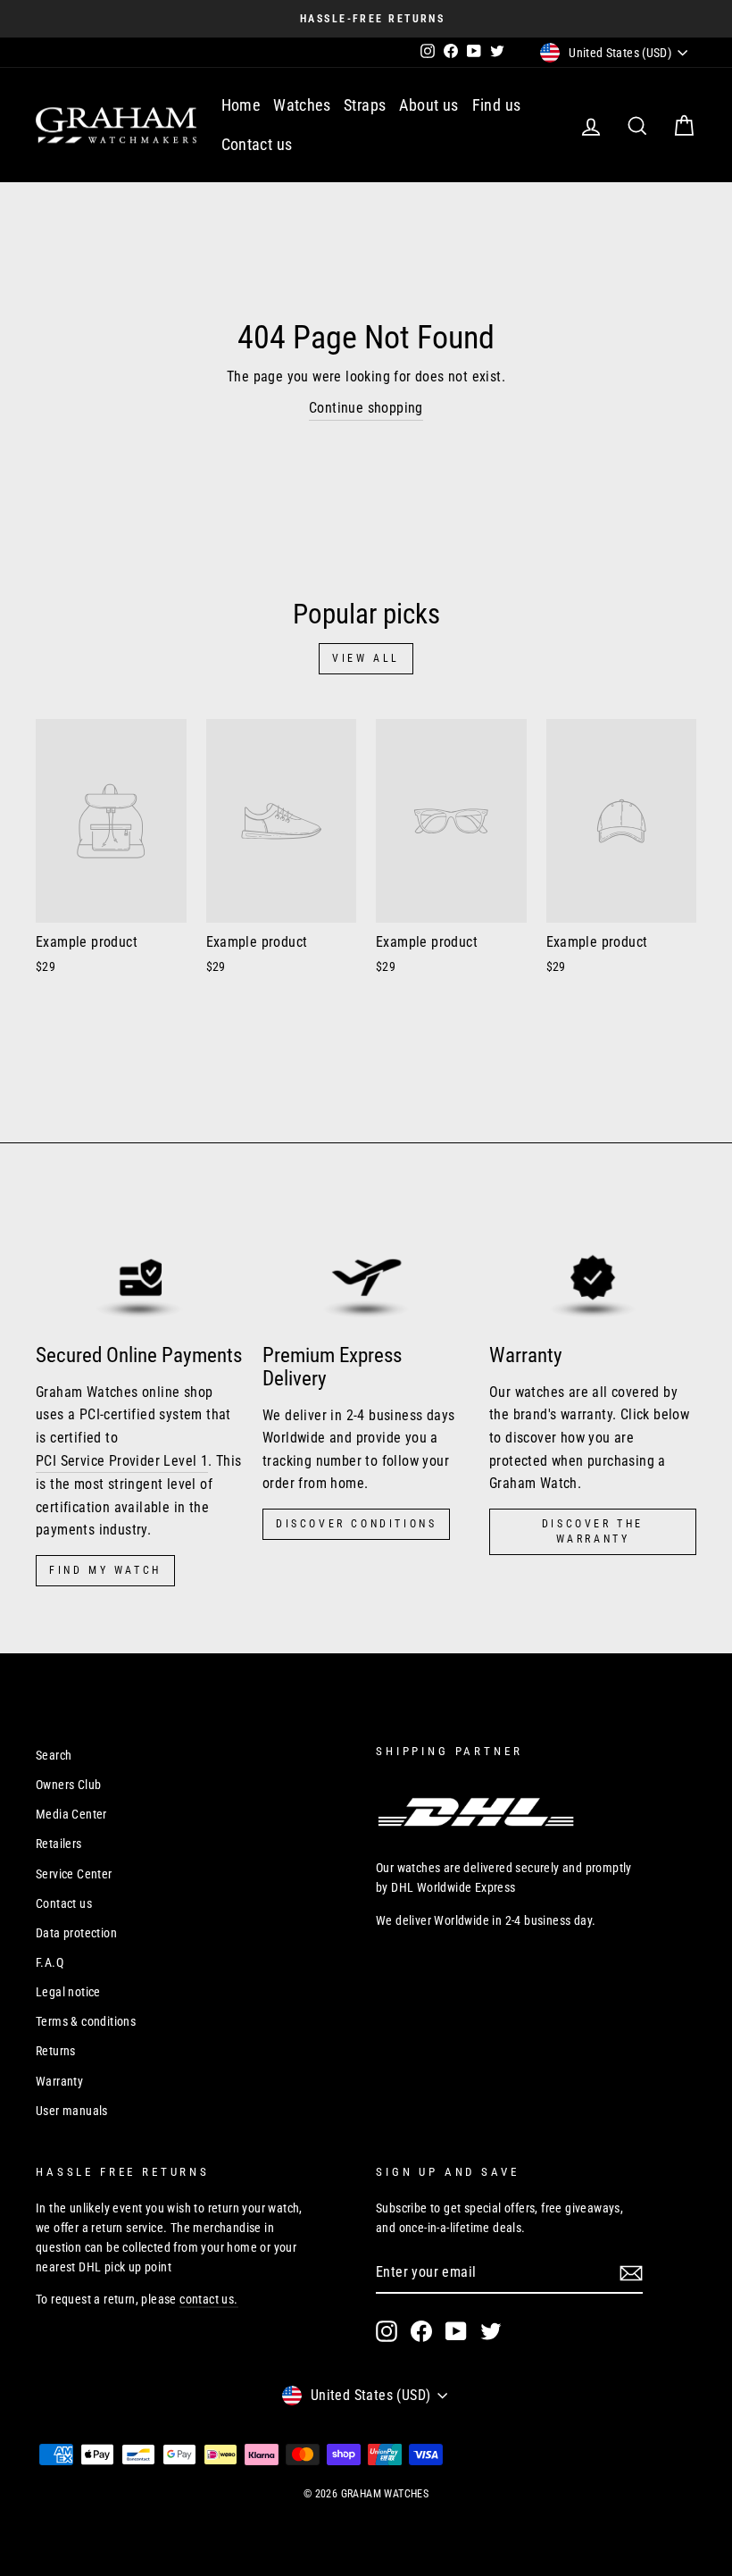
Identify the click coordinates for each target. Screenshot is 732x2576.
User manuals (72, 2111)
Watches (302, 105)
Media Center (71, 1814)
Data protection (76, 1933)
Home (241, 105)
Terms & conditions (86, 2021)
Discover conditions (356, 1524)
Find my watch (105, 1570)
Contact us (257, 144)
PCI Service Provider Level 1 (122, 1461)
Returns (56, 2051)
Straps (365, 105)
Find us (497, 105)
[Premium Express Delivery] (366, 1268)
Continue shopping (366, 408)
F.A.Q (50, 1962)
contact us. (208, 2299)
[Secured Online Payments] (139, 1268)
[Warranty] (593, 1268)
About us (428, 105)
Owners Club (68, 1785)
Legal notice (68, 1992)
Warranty (59, 2081)
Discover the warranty (593, 1531)
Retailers (59, 1844)
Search (54, 1755)
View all (366, 658)
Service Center (74, 1874)
